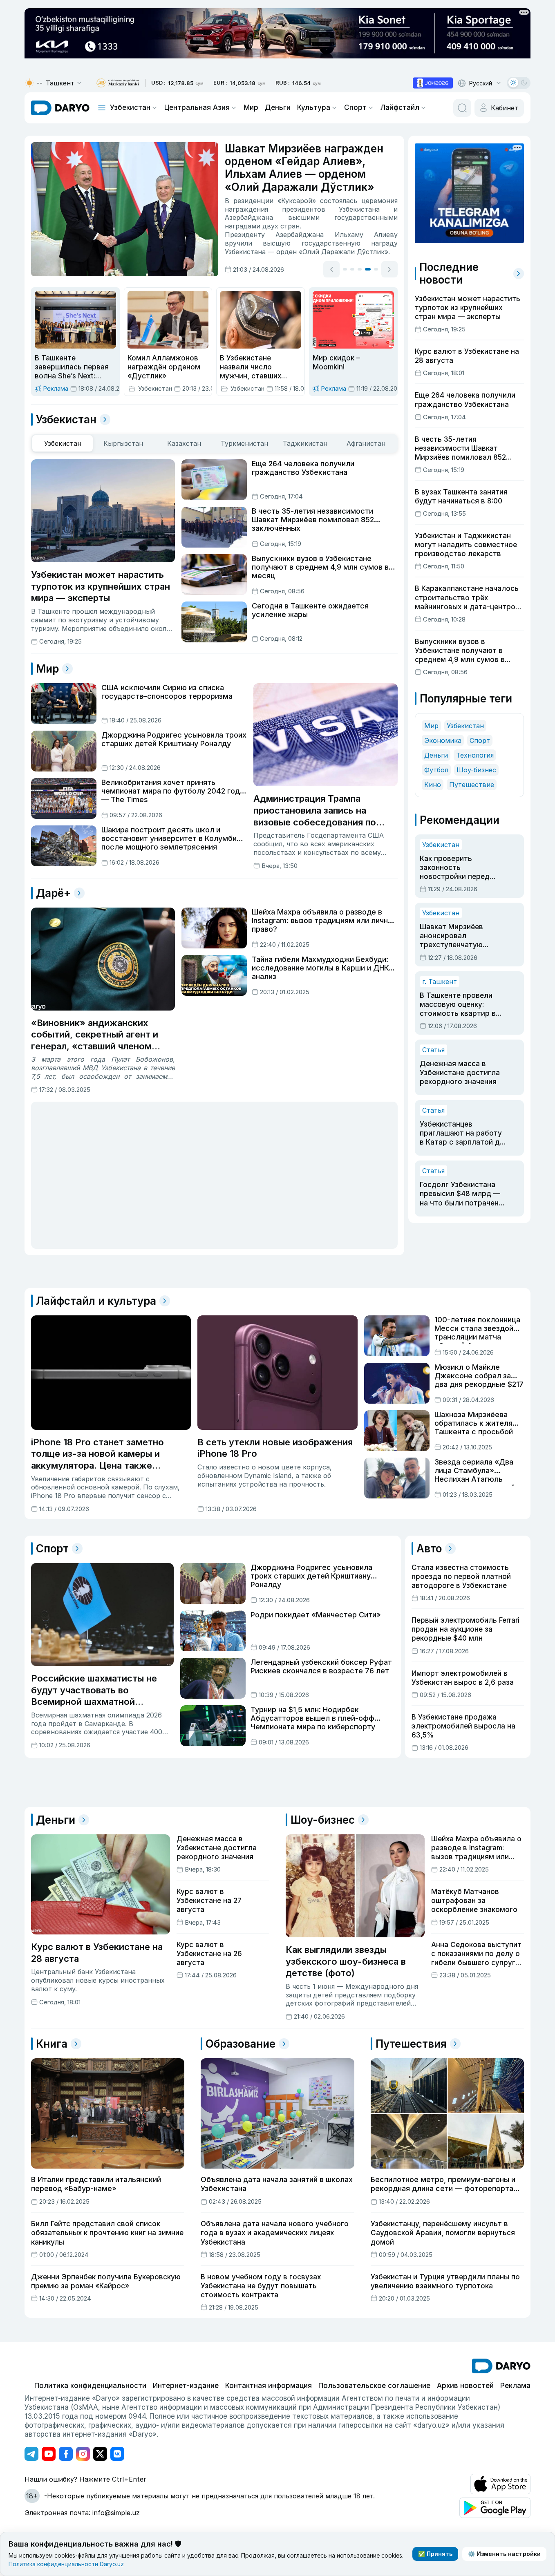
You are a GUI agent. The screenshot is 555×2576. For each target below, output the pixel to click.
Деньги (278, 107)
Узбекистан (130, 107)
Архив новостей (465, 2386)
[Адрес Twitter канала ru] (100, 2454)
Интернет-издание (186, 2386)
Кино (433, 785)
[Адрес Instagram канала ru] (83, 2454)
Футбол (436, 770)
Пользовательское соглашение (374, 2386)
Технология (475, 755)
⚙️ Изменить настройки (504, 2554)
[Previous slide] (331, 268)
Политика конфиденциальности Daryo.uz (66, 2564)
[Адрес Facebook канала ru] (66, 2454)
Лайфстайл (400, 107)
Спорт (355, 107)
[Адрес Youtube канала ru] (49, 2454)
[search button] (462, 108)
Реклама (515, 2386)
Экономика (443, 740)
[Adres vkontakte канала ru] (117, 2454)
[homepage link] (60, 108)
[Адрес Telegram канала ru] (31, 2454)
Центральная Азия (197, 107)
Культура (314, 107)
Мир (251, 107)
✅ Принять (435, 2554)
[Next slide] (389, 268)
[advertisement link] (433, 83)
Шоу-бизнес (476, 770)
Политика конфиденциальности (90, 2386)
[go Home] (501, 2366)
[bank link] (118, 83)
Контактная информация (269, 2386)
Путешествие (472, 785)
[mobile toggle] (102, 108)
